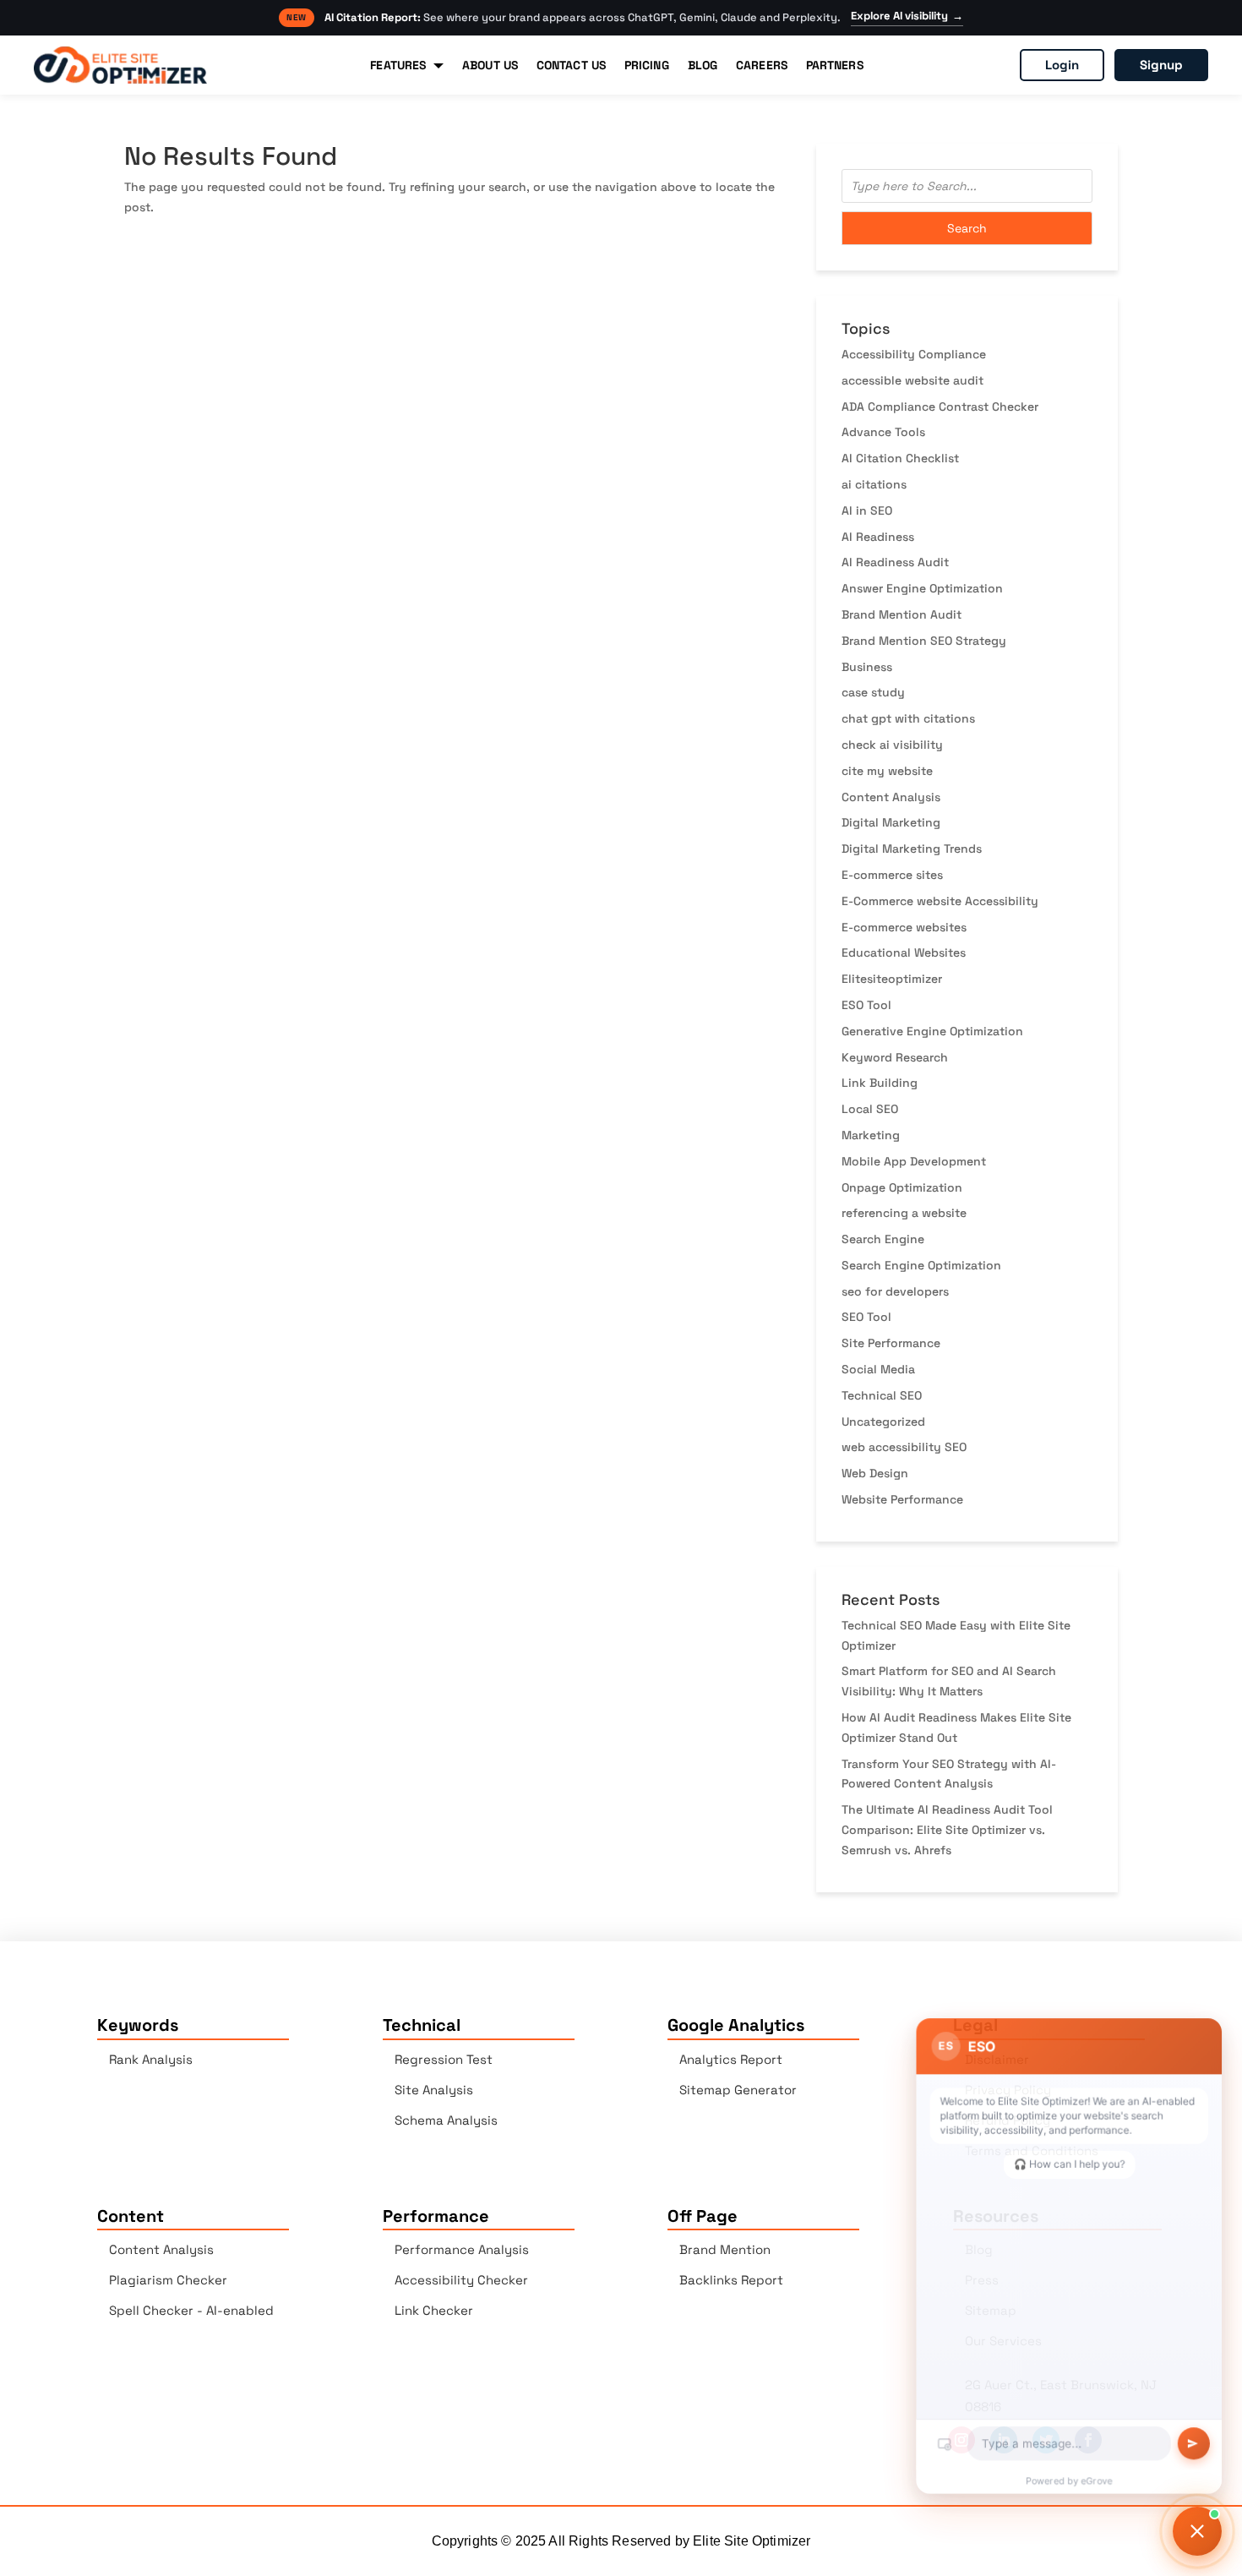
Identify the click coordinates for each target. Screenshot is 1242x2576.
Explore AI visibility (907, 16)
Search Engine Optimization (921, 1265)
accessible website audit (912, 380)
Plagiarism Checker (168, 2280)
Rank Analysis (151, 2059)
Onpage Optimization (902, 1187)
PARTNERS (835, 65)
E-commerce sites (892, 875)
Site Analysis (434, 2090)
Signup (1161, 65)
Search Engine (883, 1239)
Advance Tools (883, 432)
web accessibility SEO (904, 1447)
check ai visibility (892, 745)
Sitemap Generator (738, 2090)
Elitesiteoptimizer (892, 979)
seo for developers (895, 1291)
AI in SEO (867, 510)
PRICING (647, 65)
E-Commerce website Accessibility (940, 901)
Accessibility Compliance (914, 354)
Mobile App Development (914, 1161)
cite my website (887, 771)
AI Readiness (878, 537)
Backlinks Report (731, 2280)
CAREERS (762, 65)
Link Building (880, 1083)
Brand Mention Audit (902, 614)
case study (873, 692)
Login (1062, 65)
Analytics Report (731, 2059)
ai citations (874, 484)
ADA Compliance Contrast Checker (940, 407)
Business (867, 667)
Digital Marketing (891, 822)
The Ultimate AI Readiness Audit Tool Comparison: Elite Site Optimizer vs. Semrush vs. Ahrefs (947, 1830)
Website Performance (902, 1499)
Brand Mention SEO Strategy (924, 641)
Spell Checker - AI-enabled (191, 2310)
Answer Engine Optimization (922, 588)
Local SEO (870, 1109)
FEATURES (398, 65)
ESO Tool (866, 1005)
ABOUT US (490, 65)
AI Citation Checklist (900, 458)
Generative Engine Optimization (932, 1031)
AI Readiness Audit (895, 562)
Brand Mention (725, 2249)
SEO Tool (866, 1317)
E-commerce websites (904, 927)
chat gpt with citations (908, 718)
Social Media (878, 1369)
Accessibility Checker (461, 2280)
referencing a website (904, 1213)
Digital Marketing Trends (912, 849)
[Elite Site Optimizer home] (120, 65)
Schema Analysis (446, 2120)
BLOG (703, 65)
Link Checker (434, 2310)
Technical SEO (882, 1395)
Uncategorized (883, 1422)
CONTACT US (571, 65)
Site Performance (891, 1343)
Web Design (875, 1473)
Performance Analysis (462, 2249)
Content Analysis (891, 797)
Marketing (871, 1135)
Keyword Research (895, 1057)
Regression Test (444, 2059)
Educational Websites (904, 952)
